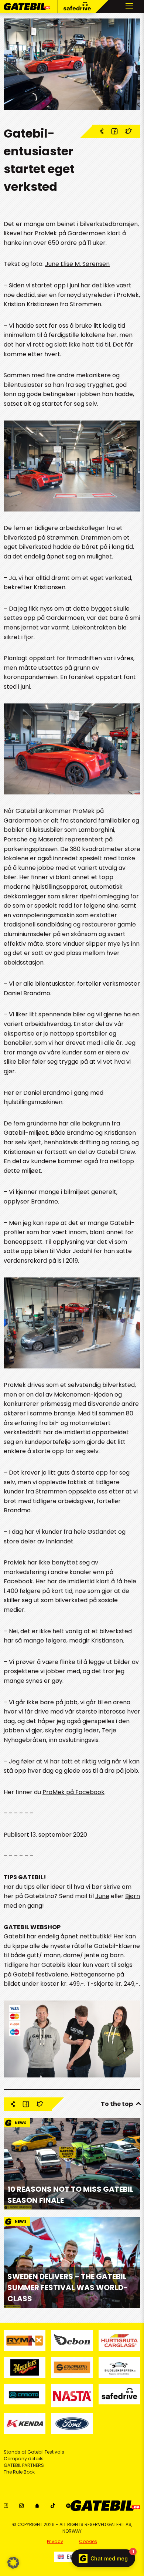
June (102, 1896)
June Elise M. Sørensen (77, 264)
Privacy (55, 2541)
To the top (117, 2104)
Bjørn (133, 1896)
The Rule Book (19, 2472)
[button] (13, 2563)
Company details (24, 2459)
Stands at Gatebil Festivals (34, 2452)
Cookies (88, 2541)
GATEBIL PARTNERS (24, 2465)
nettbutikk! (96, 1936)
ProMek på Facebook (73, 1792)
